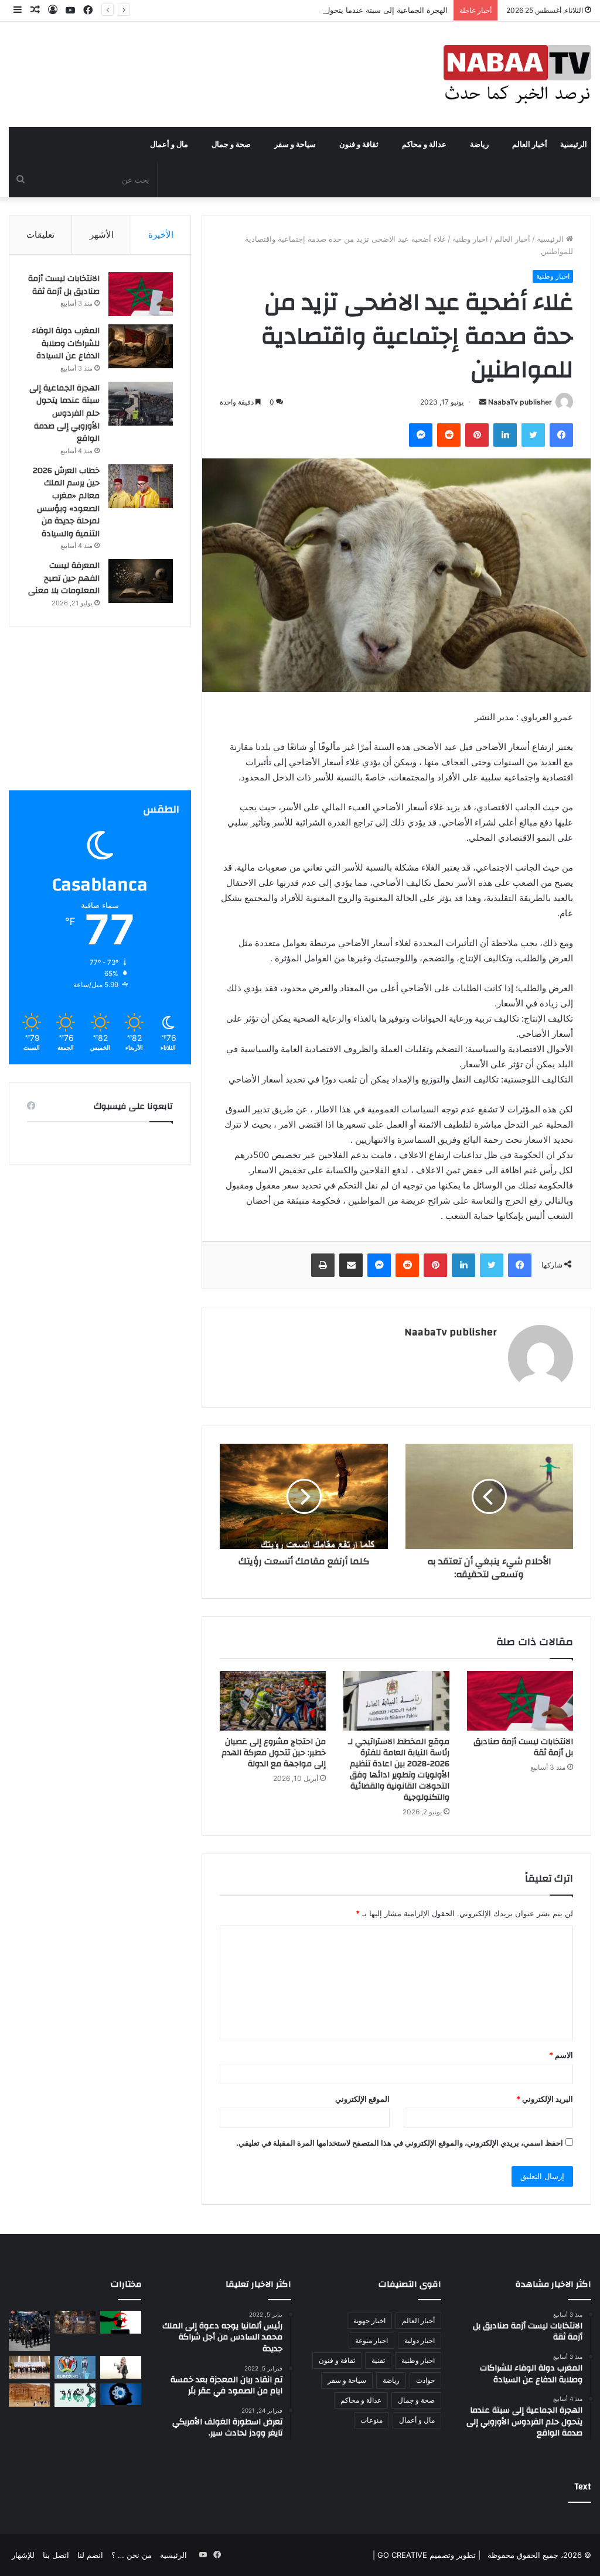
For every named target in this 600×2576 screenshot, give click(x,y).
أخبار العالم (530, 145)
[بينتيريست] (477, 435)
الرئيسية (574, 145)
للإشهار (23, 2555)
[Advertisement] (100, 717)
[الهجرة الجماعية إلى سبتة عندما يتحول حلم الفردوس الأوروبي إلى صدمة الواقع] (141, 404)
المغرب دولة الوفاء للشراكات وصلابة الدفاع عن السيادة (66, 343)
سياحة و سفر (295, 145)
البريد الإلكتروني (545, 2099)
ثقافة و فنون (359, 145)
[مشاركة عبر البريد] (351, 1265)
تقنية (378, 2360)
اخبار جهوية (369, 2320)
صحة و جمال (231, 145)
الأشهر (102, 234)
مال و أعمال (169, 145)
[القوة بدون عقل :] (121, 2394)
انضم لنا (90, 2555)
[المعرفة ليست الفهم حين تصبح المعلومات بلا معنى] (141, 581)
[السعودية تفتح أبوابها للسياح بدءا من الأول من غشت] (29, 2395)
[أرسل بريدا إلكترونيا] (483, 402)
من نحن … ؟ (132, 2555)
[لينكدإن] (505, 435)
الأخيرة (161, 234)
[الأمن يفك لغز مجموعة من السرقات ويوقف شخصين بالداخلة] (29, 2331)
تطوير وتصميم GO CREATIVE (425, 2555)
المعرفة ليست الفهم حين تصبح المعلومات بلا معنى (64, 578)
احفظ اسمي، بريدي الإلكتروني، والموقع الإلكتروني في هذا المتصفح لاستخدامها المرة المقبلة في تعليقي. (400, 2143)
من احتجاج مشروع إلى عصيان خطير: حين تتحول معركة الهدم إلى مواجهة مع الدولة (274, 1753)
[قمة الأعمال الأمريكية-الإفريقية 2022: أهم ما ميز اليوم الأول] (29, 2367)
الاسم (561, 2055)
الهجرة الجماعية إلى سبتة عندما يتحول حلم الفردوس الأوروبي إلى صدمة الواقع (321, 10)
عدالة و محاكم (424, 145)
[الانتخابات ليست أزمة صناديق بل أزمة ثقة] (520, 1701)
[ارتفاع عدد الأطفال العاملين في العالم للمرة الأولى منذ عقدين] (75, 2322)
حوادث (425, 2380)
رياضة (479, 145)
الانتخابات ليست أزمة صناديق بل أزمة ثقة (523, 1747)
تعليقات (40, 234)
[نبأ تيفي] (517, 74)
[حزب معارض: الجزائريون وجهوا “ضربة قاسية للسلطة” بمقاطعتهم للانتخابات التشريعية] (121, 2322)
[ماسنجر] (421, 435)
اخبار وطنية (470, 239)
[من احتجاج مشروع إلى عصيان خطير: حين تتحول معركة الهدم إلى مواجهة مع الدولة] (273, 1701)
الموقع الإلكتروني (362, 2099)
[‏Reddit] (449, 435)
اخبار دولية (420, 2340)
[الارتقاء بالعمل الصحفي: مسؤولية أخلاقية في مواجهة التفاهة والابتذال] (75, 2395)
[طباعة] (323, 1265)
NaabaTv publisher (520, 402)
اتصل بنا (56, 2555)
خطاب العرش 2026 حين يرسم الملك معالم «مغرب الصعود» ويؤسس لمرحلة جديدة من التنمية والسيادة (66, 502)
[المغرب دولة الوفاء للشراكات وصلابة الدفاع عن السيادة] (141, 346)
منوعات (371, 2420)
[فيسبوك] (561, 435)
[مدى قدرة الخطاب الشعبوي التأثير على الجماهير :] (121, 2367)
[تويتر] (533, 435)
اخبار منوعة (371, 2340)
